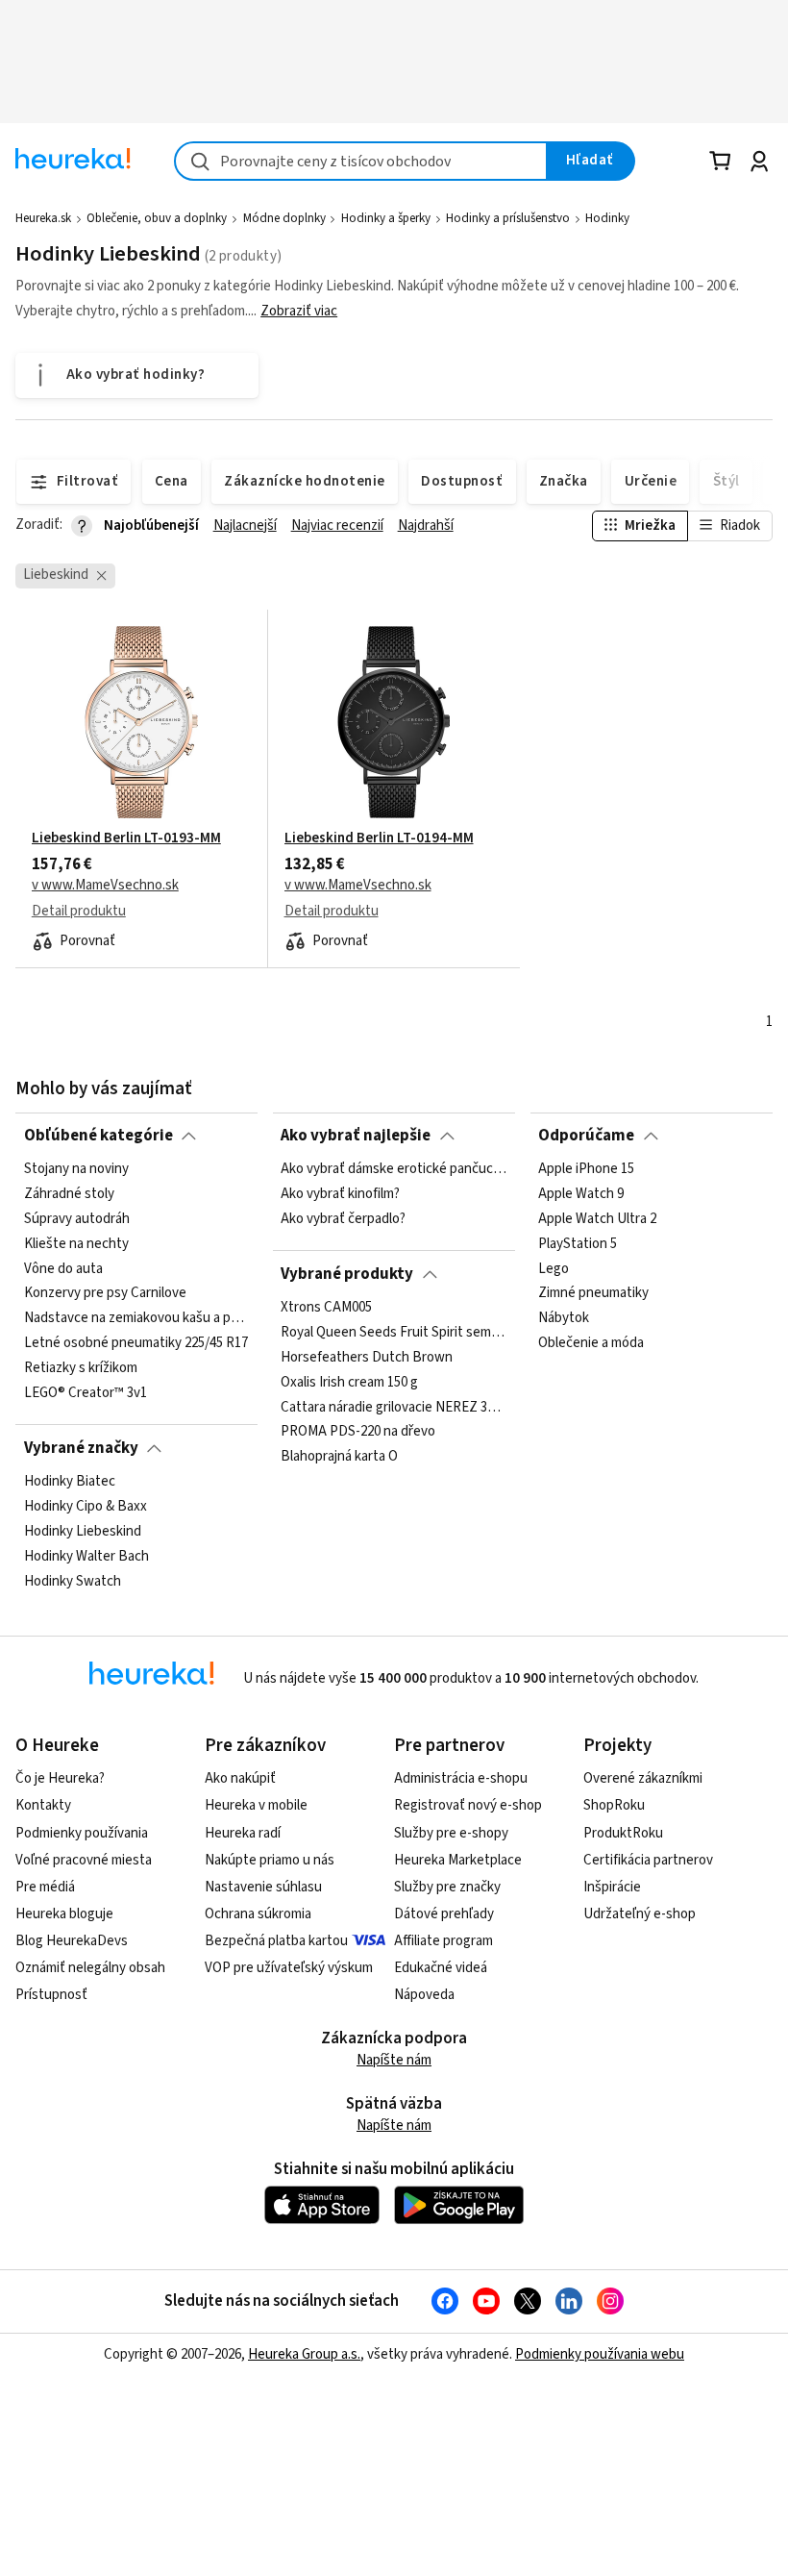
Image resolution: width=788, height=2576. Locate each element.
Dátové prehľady (444, 1914)
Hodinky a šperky (386, 218)
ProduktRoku (623, 1833)
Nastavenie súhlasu (263, 1887)
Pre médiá (45, 1887)
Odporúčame (586, 1136)
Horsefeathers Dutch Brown (367, 1358)
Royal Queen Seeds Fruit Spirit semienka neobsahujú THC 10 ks (394, 1333)
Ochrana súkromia (258, 1914)
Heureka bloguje (64, 1914)
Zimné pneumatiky (593, 1293)
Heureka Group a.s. (304, 2354)
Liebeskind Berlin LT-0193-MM (126, 838)
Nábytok (564, 1318)
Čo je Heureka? (60, 1778)
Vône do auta (63, 1269)
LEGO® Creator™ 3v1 (86, 1393)
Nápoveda (424, 1995)
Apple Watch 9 (581, 1194)
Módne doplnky (284, 218)
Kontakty (43, 1805)
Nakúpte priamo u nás (270, 1860)
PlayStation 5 (578, 1244)
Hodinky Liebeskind (83, 1532)
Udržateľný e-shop (640, 1914)
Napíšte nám (394, 2060)
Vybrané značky (81, 1448)
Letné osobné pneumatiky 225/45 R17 (136, 1343)
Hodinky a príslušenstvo (508, 218)
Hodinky (607, 218)
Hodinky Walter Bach (86, 1557)
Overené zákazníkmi (643, 1778)
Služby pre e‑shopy (451, 1833)
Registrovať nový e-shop (468, 1805)
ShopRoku (614, 1805)
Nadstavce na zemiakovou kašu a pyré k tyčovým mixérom (137, 1318)
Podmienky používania (82, 1833)
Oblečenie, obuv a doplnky (157, 218)
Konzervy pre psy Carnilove (105, 1293)
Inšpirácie (612, 1887)
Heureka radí (243, 1833)
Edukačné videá (441, 1968)
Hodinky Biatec (70, 1482)
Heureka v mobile (256, 1805)
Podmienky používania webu (600, 2354)
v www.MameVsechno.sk (105, 886)
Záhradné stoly (69, 1194)
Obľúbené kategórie (98, 1136)
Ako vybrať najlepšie (356, 1136)
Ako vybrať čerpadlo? (343, 1219)
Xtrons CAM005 (326, 1308)
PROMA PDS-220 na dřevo (358, 1432)
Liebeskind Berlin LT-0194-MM (379, 838)
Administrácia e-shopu (461, 1778)
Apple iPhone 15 (586, 1169)
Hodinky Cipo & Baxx (86, 1507)
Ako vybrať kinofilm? (340, 1194)
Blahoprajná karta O (339, 1457)
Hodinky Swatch (73, 1582)
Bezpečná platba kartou (276, 1941)
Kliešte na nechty (76, 1244)
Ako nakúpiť (240, 1778)
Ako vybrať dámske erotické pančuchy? (394, 1169)
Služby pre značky (447, 1887)
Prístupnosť (51, 1995)
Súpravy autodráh (77, 1219)
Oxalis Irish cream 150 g (349, 1383)
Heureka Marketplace (458, 1860)
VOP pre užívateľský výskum (289, 1968)
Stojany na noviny (76, 1169)
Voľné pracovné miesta (84, 1860)
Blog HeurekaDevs (72, 1941)
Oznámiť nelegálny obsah (90, 1968)
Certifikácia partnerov (648, 1860)
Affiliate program (443, 1941)
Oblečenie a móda (591, 1343)
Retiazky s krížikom (81, 1368)
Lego (554, 1269)
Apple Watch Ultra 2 (597, 1219)
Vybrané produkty (347, 1274)
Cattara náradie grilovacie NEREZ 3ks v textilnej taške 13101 (394, 1407)
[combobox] (361, 161)
